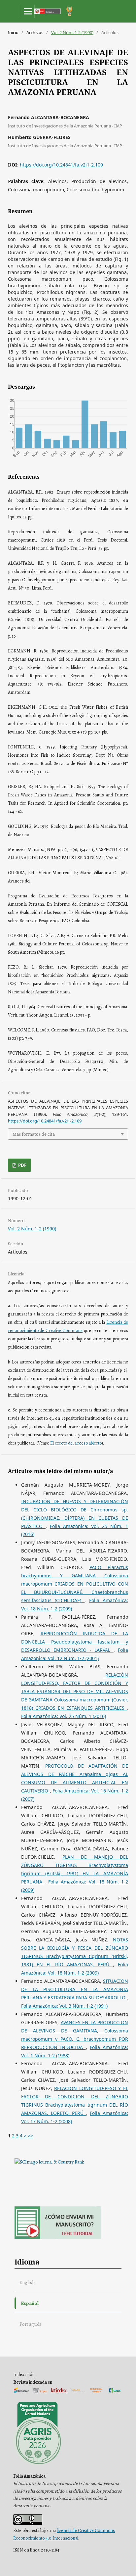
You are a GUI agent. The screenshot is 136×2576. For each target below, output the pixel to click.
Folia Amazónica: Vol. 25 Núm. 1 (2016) (64, 1716)
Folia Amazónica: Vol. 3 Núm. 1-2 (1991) (64, 2006)
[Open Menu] (28, 11)
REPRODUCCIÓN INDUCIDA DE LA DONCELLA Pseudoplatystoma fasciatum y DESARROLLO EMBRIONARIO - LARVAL (75, 1642)
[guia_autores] (58, 2238)
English (27, 2282)
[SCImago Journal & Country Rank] (49, 2162)
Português (30, 2324)
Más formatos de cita (34, 1134)
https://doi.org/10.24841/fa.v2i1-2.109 (61, 165)
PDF (22, 1165)
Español (30, 2303)
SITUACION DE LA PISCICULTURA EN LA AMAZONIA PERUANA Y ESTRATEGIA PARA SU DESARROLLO (75, 1989)
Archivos (35, 32)
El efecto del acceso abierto (76, 1443)
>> (30, 2136)
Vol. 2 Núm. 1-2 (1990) (72, 32)
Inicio (13, 32)
